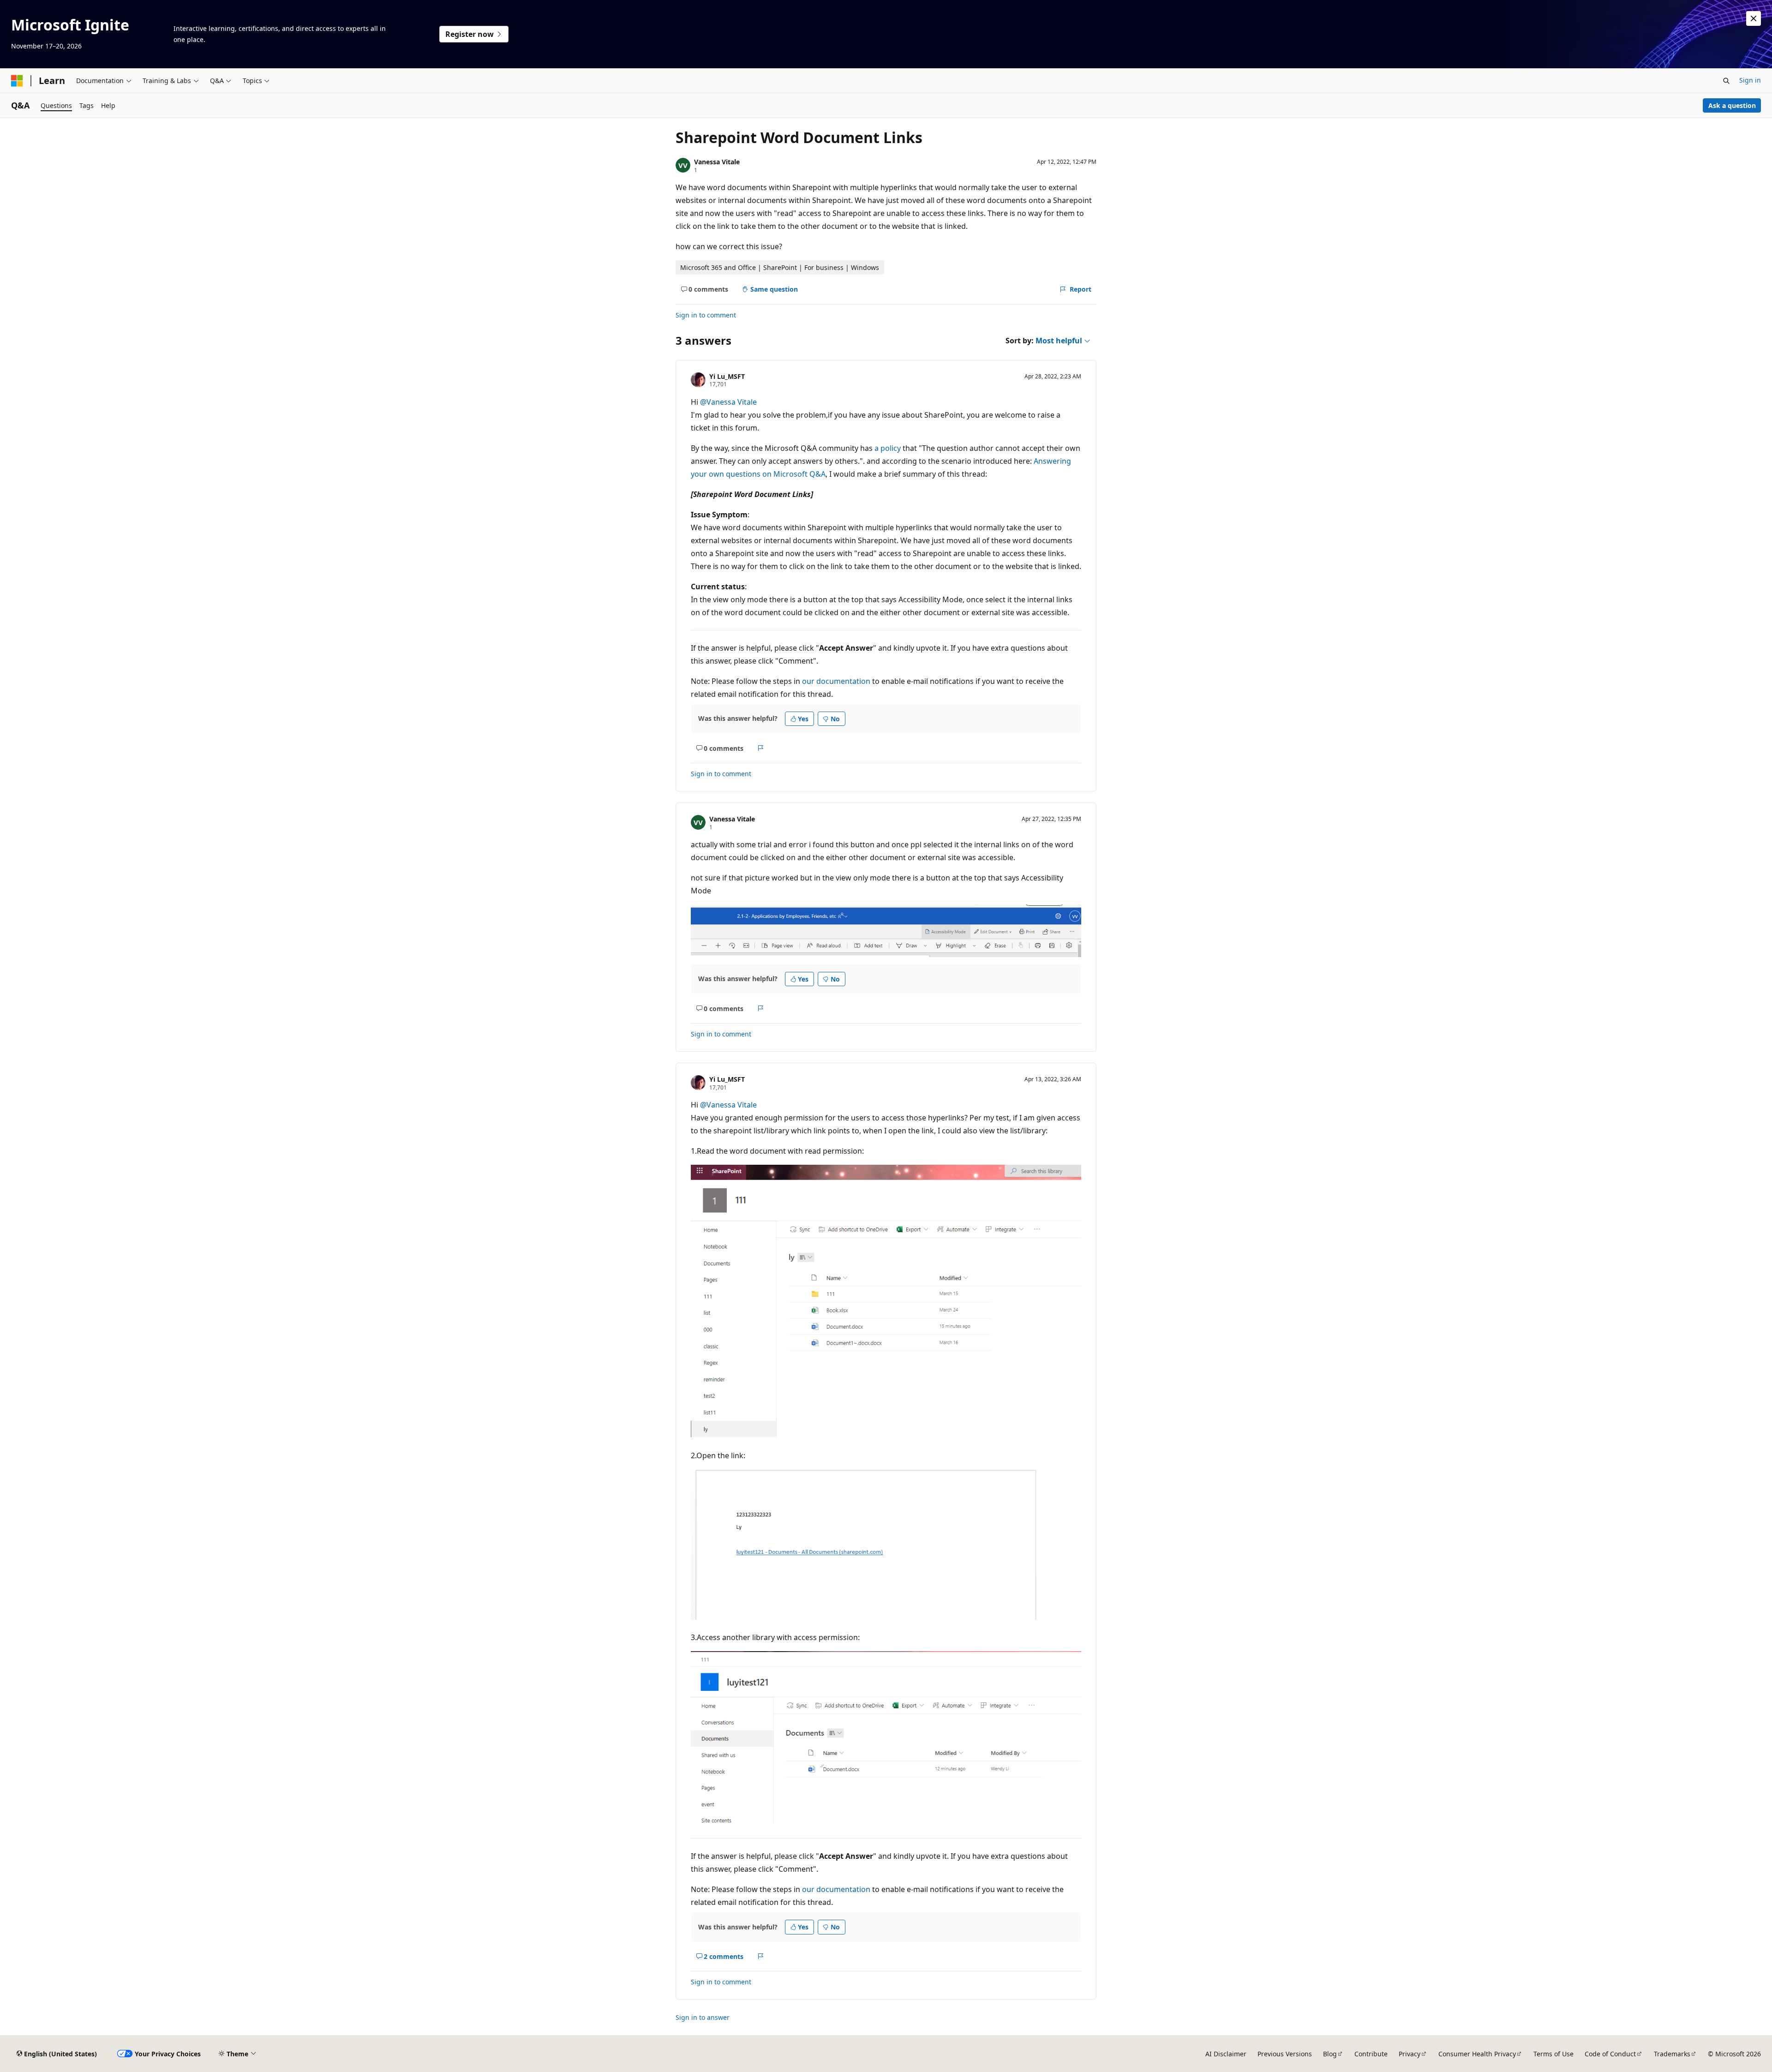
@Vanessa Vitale (728, 402)
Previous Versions (1285, 2054)
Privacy (1410, 2054)
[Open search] (1726, 81)
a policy (888, 448)
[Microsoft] (17, 81)
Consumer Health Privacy (1477, 2054)
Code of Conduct (1610, 2054)
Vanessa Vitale (717, 162)
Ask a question (1732, 105)
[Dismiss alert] (1754, 18)
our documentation (836, 681)
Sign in (1750, 80)
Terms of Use (1553, 2054)
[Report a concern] (761, 748)
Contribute (1371, 2054)
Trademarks (1672, 2054)
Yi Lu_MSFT (727, 376)
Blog (1330, 2054)
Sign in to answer (703, 2017)
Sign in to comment (706, 315)
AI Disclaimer (1226, 2054)
